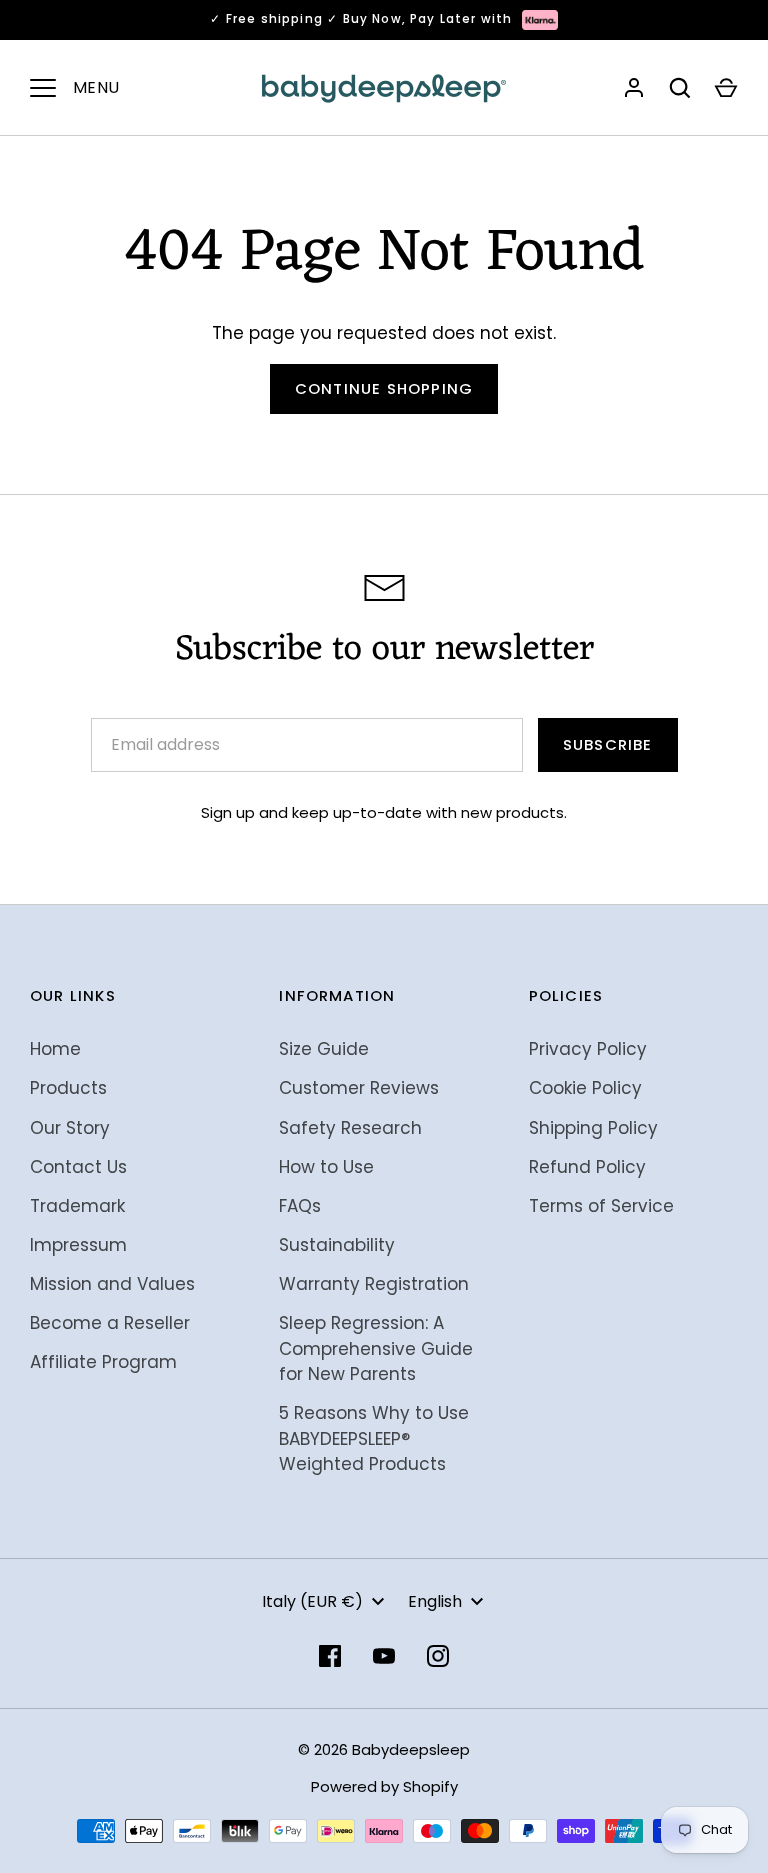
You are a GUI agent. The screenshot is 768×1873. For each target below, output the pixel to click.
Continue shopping (384, 388)
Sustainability (337, 1245)
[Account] (634, 88)
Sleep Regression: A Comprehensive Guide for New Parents (376, 1348)
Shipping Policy (593, 1128)
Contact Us (78, 1167)
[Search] (680, 88)
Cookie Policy (585, 1088)
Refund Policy (587, 1167)
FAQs (300, 1206)
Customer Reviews (359, 1088)
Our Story (70, 1128)
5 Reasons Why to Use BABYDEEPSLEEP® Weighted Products (374, 1438)
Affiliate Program (103, 1362)
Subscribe (608, 744)
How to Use (326, 1167)
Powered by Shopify (384, 1786)
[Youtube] (384, 1656)
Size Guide (324, 1049)
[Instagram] (438, 1656)
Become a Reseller (110, 1323)
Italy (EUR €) (312, 1601)
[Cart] (726, 88)
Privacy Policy (588, 1049)
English (435, 1601)
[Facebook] (330, 1656)
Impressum (78, 1245)
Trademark (77, 1206)
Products (68, 1088)
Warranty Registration (374, 1284)
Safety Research (350, 1128)
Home (55, 1049)
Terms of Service (601, 1206)
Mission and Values (112, 1284)
